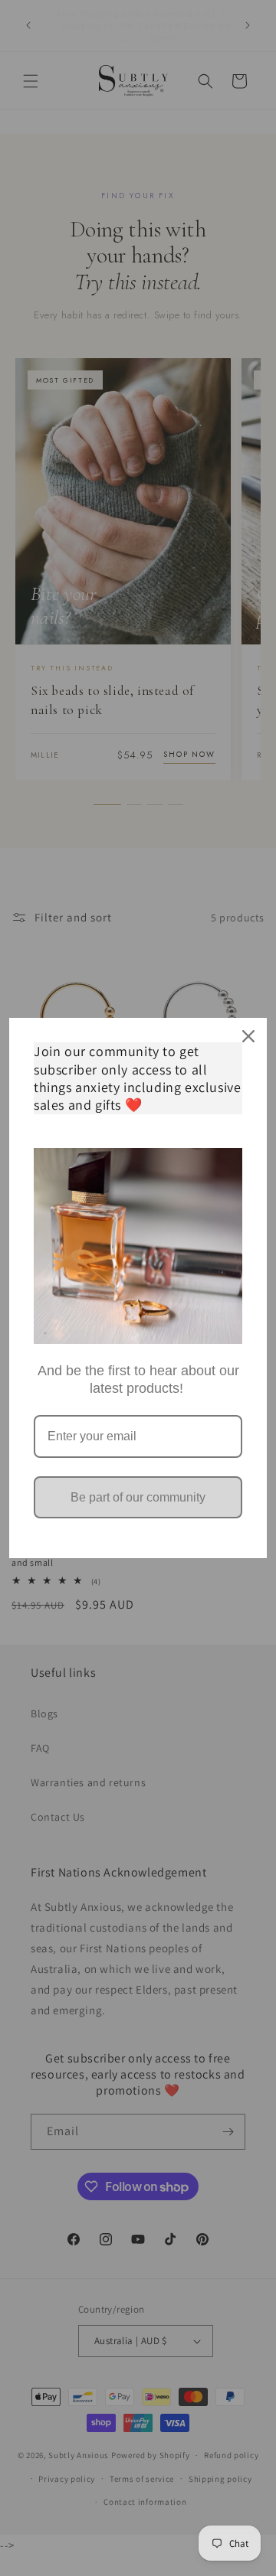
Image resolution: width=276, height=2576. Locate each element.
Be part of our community (138, 1497)
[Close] (248, 1036)
